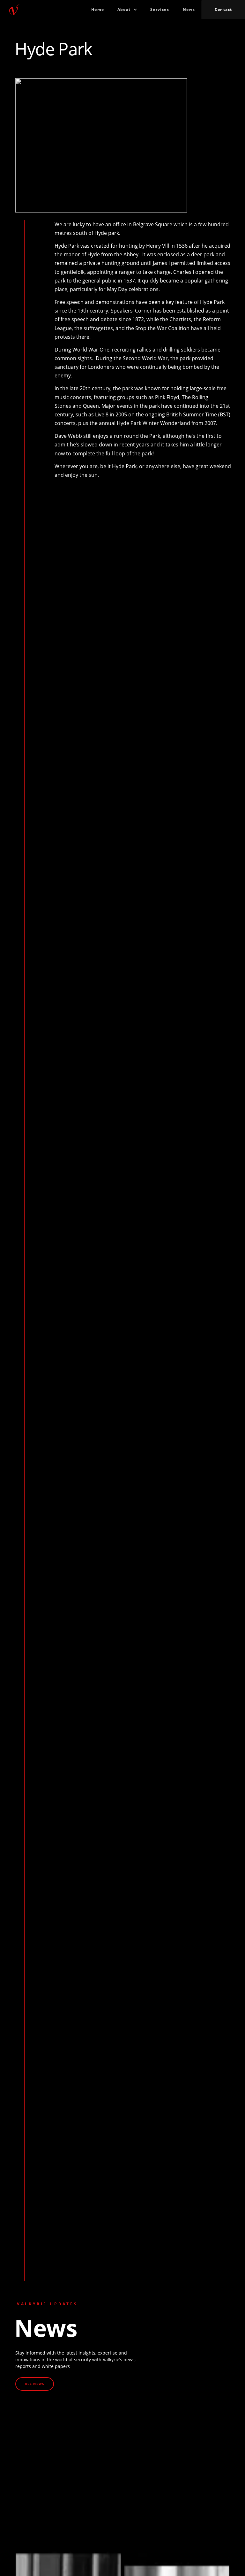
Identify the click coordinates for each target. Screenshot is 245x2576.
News (189, 9)
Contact (223, 9)
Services (160, 9)
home (98, 9)
